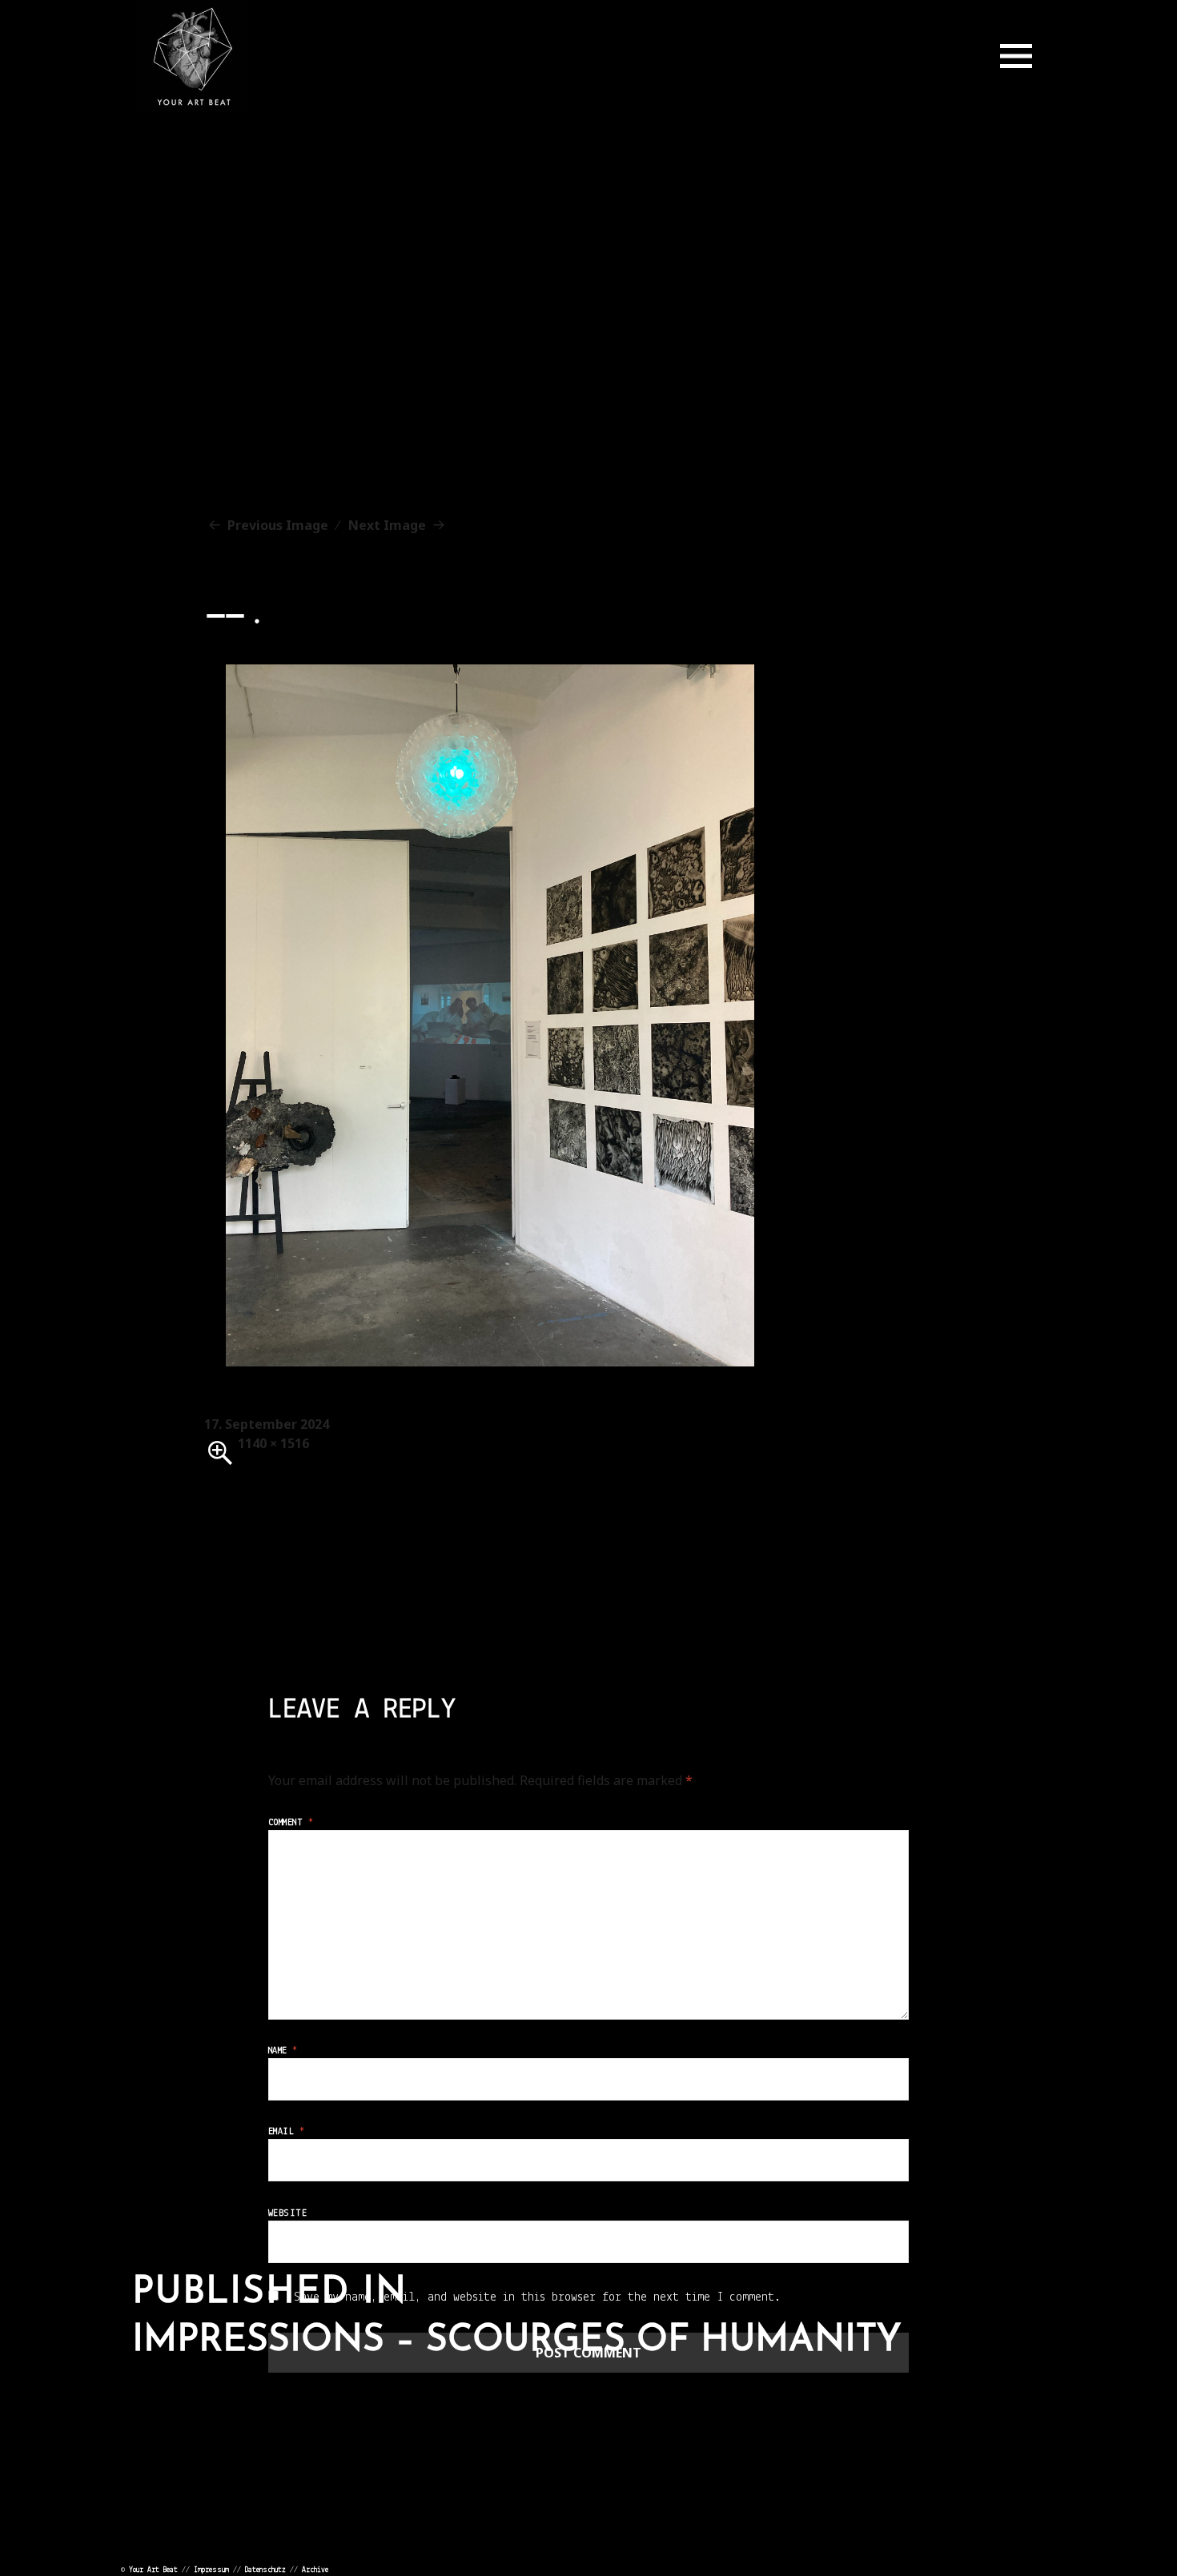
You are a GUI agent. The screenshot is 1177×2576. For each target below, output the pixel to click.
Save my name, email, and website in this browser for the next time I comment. (537, 2297)
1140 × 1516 (273, 1443)
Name (283, 2051)
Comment (291, 1823)
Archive (315, 2570)
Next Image (387, 525)
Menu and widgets (1016, 56)
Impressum (211, 2570)
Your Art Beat (153, 2570)
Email (286, 2132)
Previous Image (278, 525)
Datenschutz (265, 2570)
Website (287, 2213)
